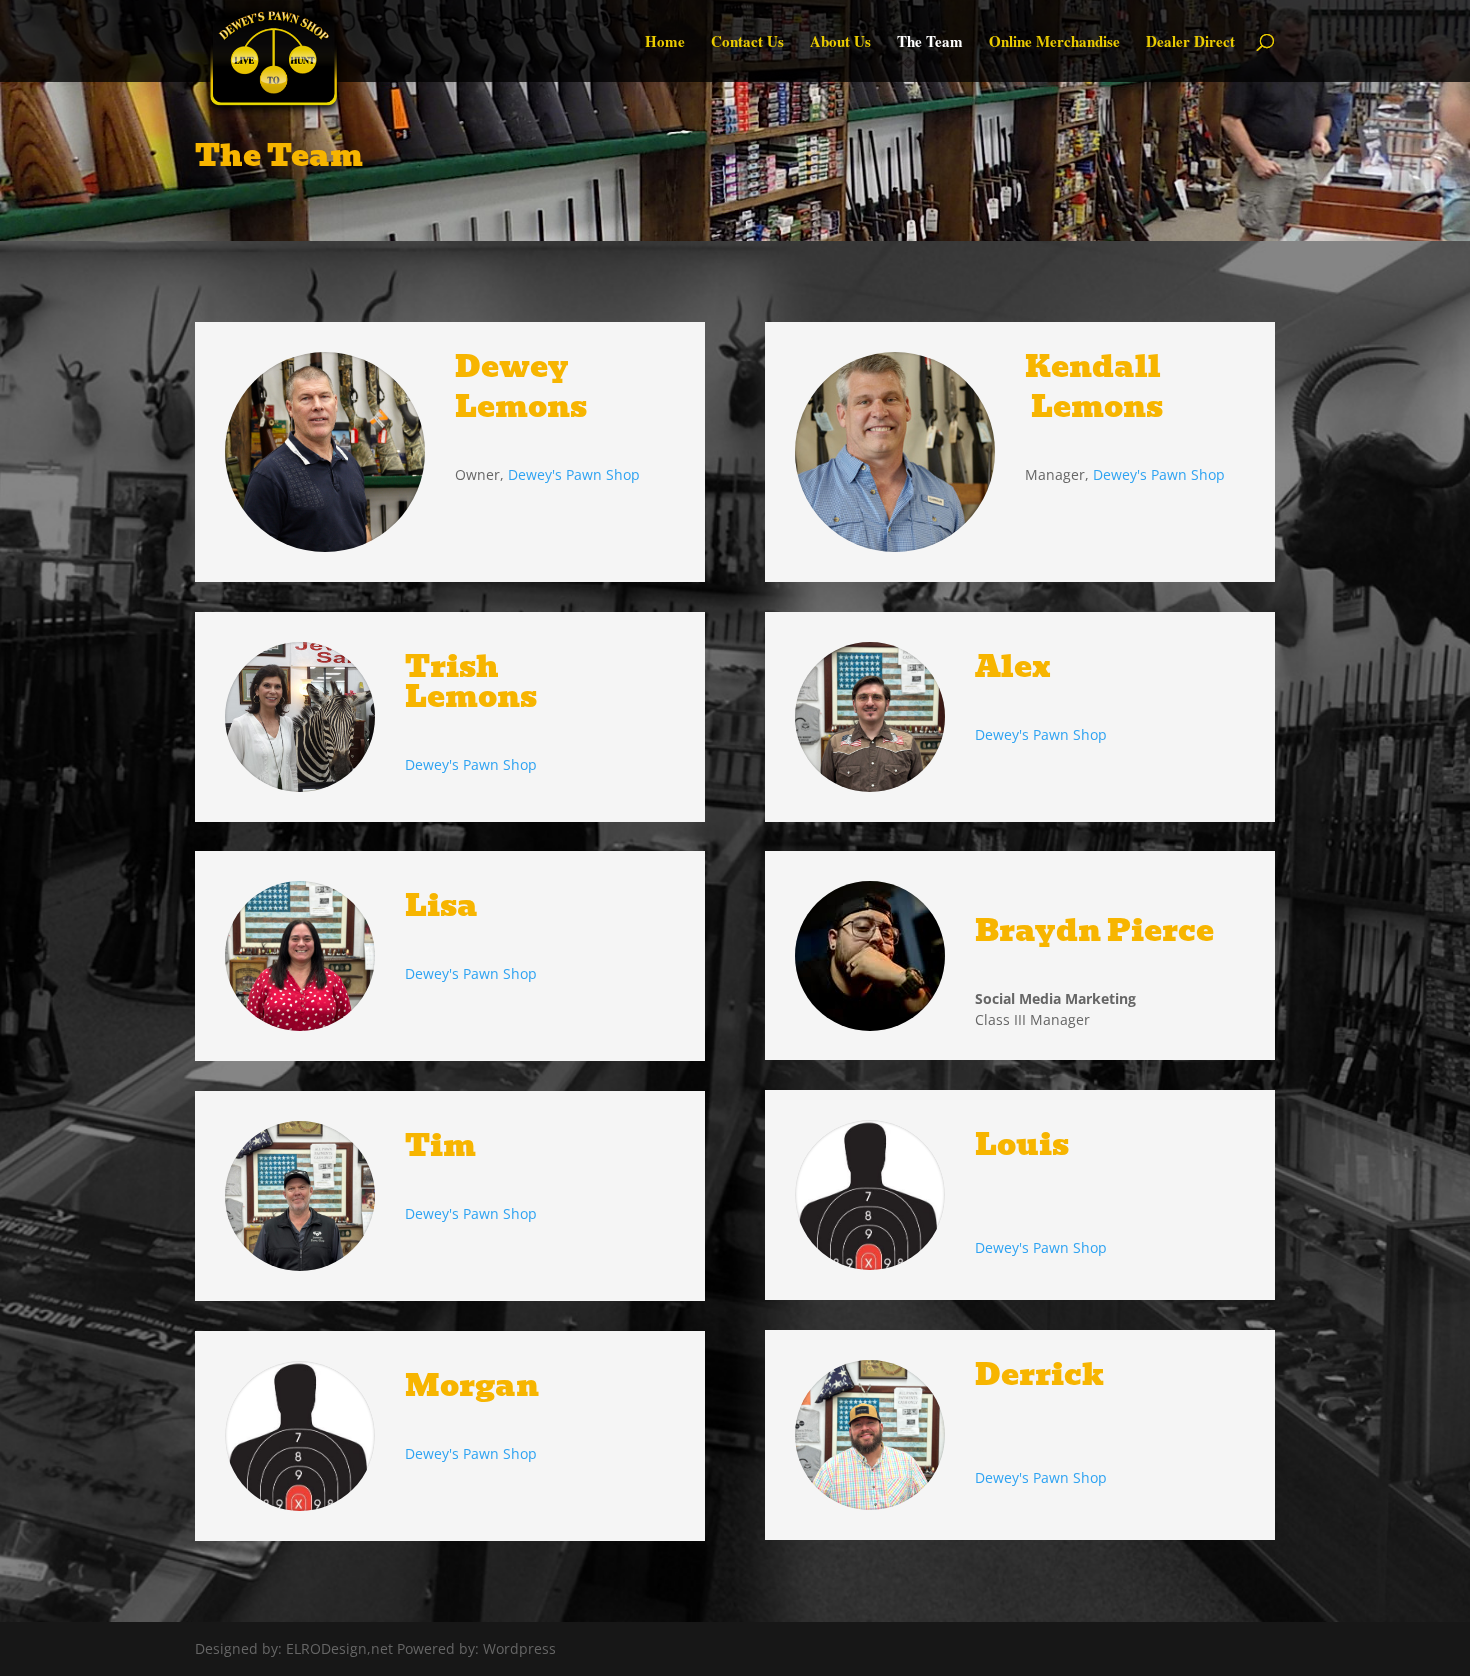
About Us (840, 43)
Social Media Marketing (1055, 998)
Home (665, 43)
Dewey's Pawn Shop (574, 474)
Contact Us (747, 43)
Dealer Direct (1190, 43)
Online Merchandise (1054, 43)
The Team (930, 43)
